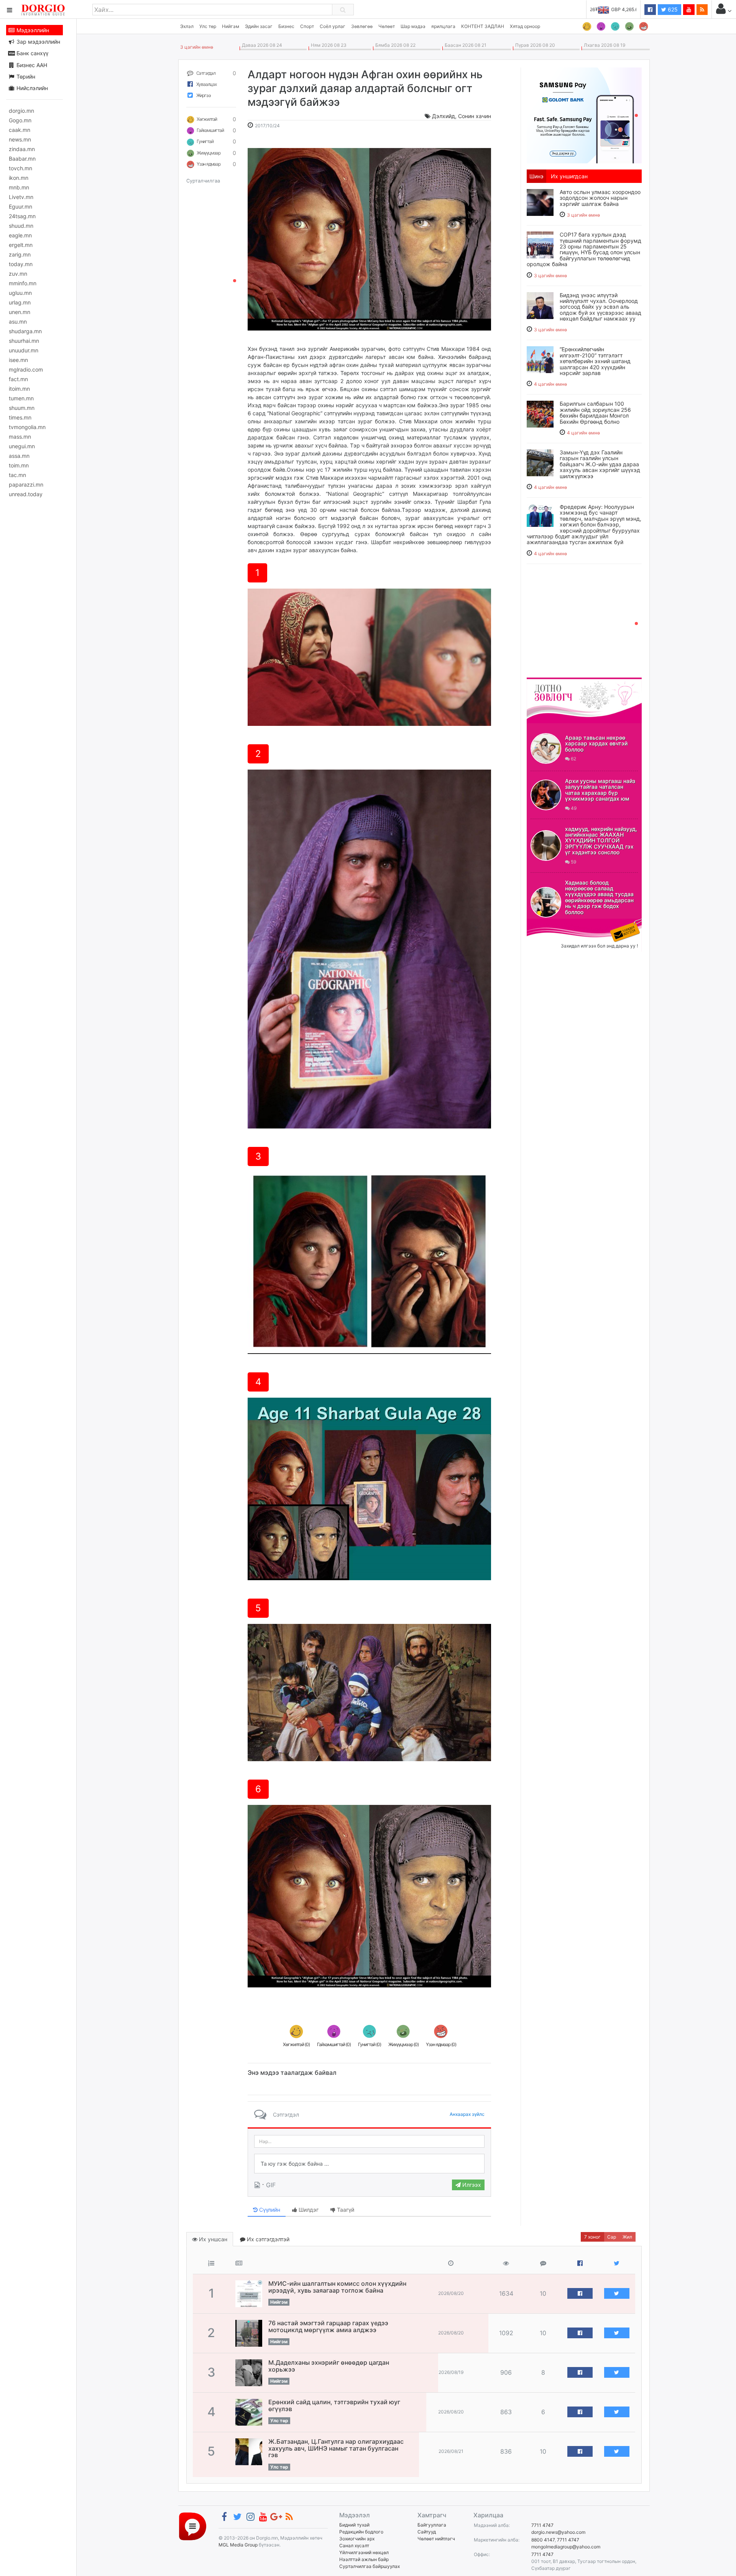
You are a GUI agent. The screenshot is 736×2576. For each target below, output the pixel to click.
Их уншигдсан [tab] (569, 176)
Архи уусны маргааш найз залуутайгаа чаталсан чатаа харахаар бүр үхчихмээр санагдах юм (600, 790)
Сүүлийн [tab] (269, 2210)
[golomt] (584, 115)
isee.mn (18, 360)
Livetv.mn (21, 197)
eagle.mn (20, 235)
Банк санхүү (32, 53)
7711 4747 (542, 2525)
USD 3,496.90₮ (621, 9)
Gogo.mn (20, 120)
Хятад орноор (525, 26)
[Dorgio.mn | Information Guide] (193, 2526)
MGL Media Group (238, 2545)
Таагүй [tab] (345, 2210)
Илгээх (471, 2185)
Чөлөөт (387, 26)
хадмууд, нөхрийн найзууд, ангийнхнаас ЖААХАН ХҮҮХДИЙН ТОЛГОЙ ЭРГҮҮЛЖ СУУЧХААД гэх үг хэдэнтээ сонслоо (601, 841)
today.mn (21, 264)
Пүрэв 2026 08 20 (534, 45)
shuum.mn (22, 408)
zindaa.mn (22, 149)
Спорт (307, 26)
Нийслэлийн (31, 88)
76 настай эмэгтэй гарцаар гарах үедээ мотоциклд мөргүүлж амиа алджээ (328, 2326)
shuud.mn (21, 226)
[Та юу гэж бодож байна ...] (369, 2164)
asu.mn (18, 322)
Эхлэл (187, 26)
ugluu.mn (20, 293)
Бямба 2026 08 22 (394, 45)
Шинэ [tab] (536, 176)
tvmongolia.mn (27, 427)
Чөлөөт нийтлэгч (436, 2539)
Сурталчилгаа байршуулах (370, 2566)
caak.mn (20, 130)
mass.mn (20, 437)
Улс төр (208, 26)
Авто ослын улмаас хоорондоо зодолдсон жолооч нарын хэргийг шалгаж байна (600, 198)
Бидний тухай (354, 2525)
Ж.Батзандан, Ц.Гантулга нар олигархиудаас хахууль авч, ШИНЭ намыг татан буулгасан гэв (336, 2448)
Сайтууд (427, 2532)
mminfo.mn (23, 283)
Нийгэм (231, 26)
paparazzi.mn (26, 484)
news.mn (20, 139)
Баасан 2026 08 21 (464, 45)
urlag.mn (20, 302)
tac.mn (17, 475)
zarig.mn (20, 254)
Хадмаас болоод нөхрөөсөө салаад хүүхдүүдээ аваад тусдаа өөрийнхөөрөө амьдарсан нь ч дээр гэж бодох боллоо (599, 897)
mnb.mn (19, 187)
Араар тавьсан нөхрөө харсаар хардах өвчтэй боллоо (596, 744)
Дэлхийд (444, 116)
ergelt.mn (21, 245)
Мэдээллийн (32, 30)
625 (672, 9)
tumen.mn (21, 398)
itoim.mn (19, 389)
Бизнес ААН (31, 65)
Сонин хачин (475, 116)
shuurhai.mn (24, 341)
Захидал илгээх (550, 923)
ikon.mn (19, 178)
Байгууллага (432, 2525)
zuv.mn (18, 274)
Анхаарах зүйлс (467, 2114)
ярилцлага (443, 26)
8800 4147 (543, 2540)
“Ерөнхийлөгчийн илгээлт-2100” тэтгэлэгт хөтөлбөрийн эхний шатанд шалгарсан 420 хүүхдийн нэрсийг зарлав (595, 361)
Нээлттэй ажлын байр (364, 2559)
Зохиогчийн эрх (357, 2539)
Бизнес (286, 26)
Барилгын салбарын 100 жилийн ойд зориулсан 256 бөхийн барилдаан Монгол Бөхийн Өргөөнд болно (595, 412)
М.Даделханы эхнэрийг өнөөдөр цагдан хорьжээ (329, 2366)
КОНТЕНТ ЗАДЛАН (483, 26)
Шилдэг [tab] (308, 2210)
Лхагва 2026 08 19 (603, 45)
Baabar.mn (22, 159)
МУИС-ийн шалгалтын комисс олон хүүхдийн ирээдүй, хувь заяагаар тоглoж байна (337, 2287)
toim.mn (19, 465)
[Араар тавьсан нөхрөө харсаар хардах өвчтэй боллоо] (546, 748)
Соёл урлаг (333, 26)
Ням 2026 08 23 (328, 45)
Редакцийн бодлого (361, 2532)
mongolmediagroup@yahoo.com (566, 2547)
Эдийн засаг (259, 26)
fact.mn (18, 379)
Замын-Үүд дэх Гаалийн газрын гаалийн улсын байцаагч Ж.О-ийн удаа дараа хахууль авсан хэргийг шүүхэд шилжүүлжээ (600, 464)
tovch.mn (21, 168)
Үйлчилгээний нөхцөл (364, 2552)
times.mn (20, 417)
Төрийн (25, 76)
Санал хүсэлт (354, 2546)
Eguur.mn (21, 206)
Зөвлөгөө (362, 26)
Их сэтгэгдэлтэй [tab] (267, 2239)
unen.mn (20, 312)
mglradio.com (26, 369)
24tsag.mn (22, 216)
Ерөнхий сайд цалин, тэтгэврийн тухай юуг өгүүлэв (334, 2405)
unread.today (26, 494)
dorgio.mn (21, 111)
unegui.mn (22, 446)
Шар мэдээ (413, 26)
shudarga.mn (25, 331)
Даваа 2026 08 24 (261, 45)
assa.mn (19, 456)
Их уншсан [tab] (212, 2239)
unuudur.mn (24, 350)
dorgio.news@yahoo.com (558, 2532)
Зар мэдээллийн (38, 42)
